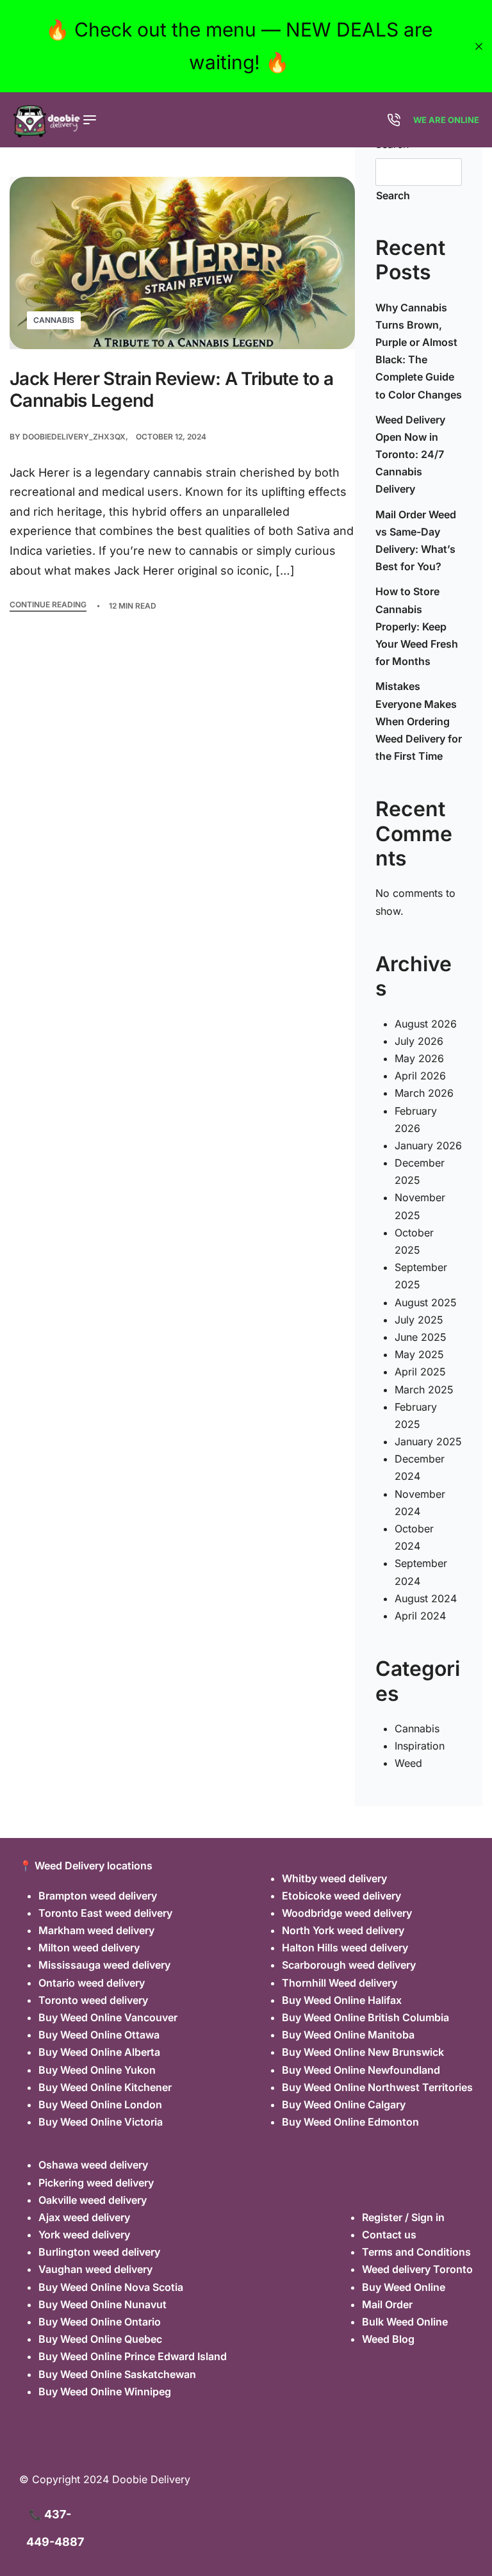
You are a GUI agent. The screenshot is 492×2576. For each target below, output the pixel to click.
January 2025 (428, 1441)
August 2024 (426, 1598)
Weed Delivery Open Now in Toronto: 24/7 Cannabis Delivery (410, 455)
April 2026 (420, 1076)
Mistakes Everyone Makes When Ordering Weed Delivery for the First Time (419, 721)
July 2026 (419, 1041)
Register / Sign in (403, 2217)
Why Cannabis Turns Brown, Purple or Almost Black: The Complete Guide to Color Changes (419, 351)
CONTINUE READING (48, 605)
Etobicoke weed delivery (341, 1896)
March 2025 (424, 1390)
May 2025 (419, 1354)
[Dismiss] (479, 46)
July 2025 (419, 1320)
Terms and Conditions (416, 2252)
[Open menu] (90, 120)
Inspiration (420, 1746)
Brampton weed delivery (98, 1896)
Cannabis (54, 320)
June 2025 (421, 1337)
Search (393, 195)
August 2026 (426, 1024)
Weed (408, 1763)
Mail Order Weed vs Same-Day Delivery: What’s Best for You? (416, 541)
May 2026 (419, 1058)
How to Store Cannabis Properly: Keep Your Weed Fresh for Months (417, 626)
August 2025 (426, 1302)
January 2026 (428, 1145)
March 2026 (424, 1093)
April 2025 (420, 1372)
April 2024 (420, 1616)
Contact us (389, 2235)
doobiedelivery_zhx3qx (74, 437)
